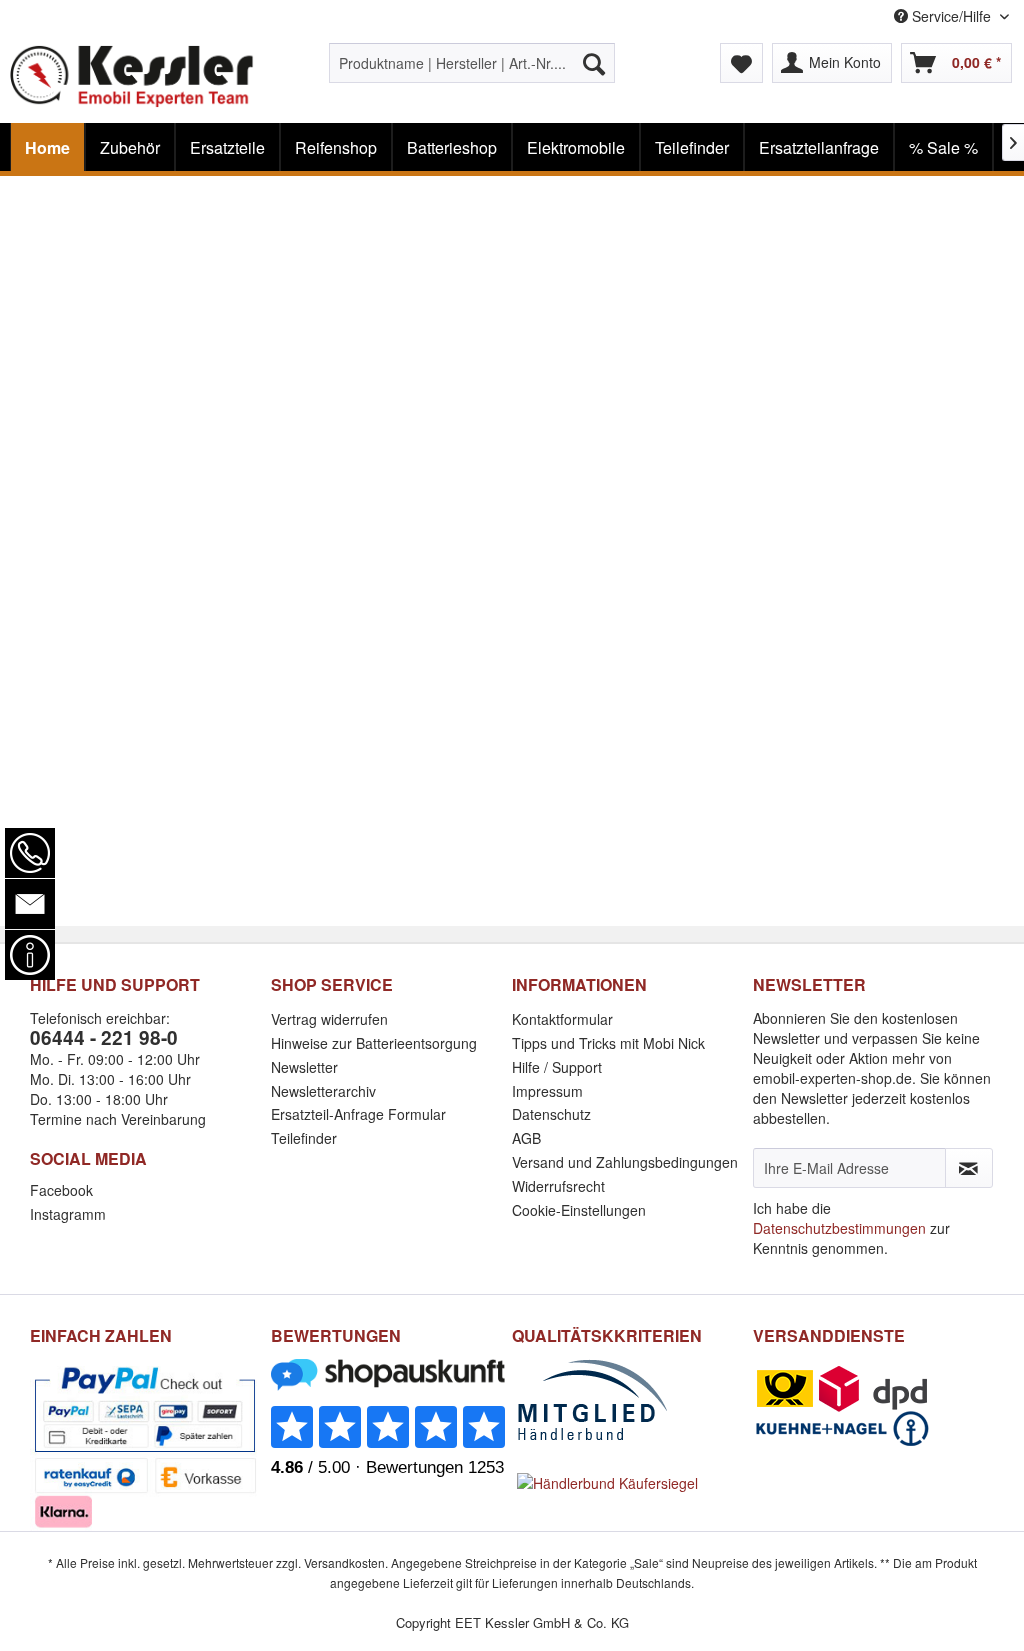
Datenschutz (551, 1114)
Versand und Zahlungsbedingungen (625, 1162)
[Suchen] (594, 63)
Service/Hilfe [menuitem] (951, 16)
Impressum (547, 1091)
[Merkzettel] (741, 63)
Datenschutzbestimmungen (839, 1228)
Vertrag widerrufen (329, 1019)
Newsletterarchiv (323, 1091)
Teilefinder (304, 1138)
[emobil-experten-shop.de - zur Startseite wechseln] (132, 78)
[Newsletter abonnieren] (969, 1168)
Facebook (61, 1190)
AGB (526, 1138)
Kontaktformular (562, 1019)
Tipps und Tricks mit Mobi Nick (608, 1043)
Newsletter (304, 1067)
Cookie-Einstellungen (579, 1210)
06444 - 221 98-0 (104, 1037)
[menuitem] (472, 63)
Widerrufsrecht (558, 1186)
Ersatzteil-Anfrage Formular (358, 1114)
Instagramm (68, 1214)
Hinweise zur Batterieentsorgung (374, 1043)
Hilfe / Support (557, 1067)
